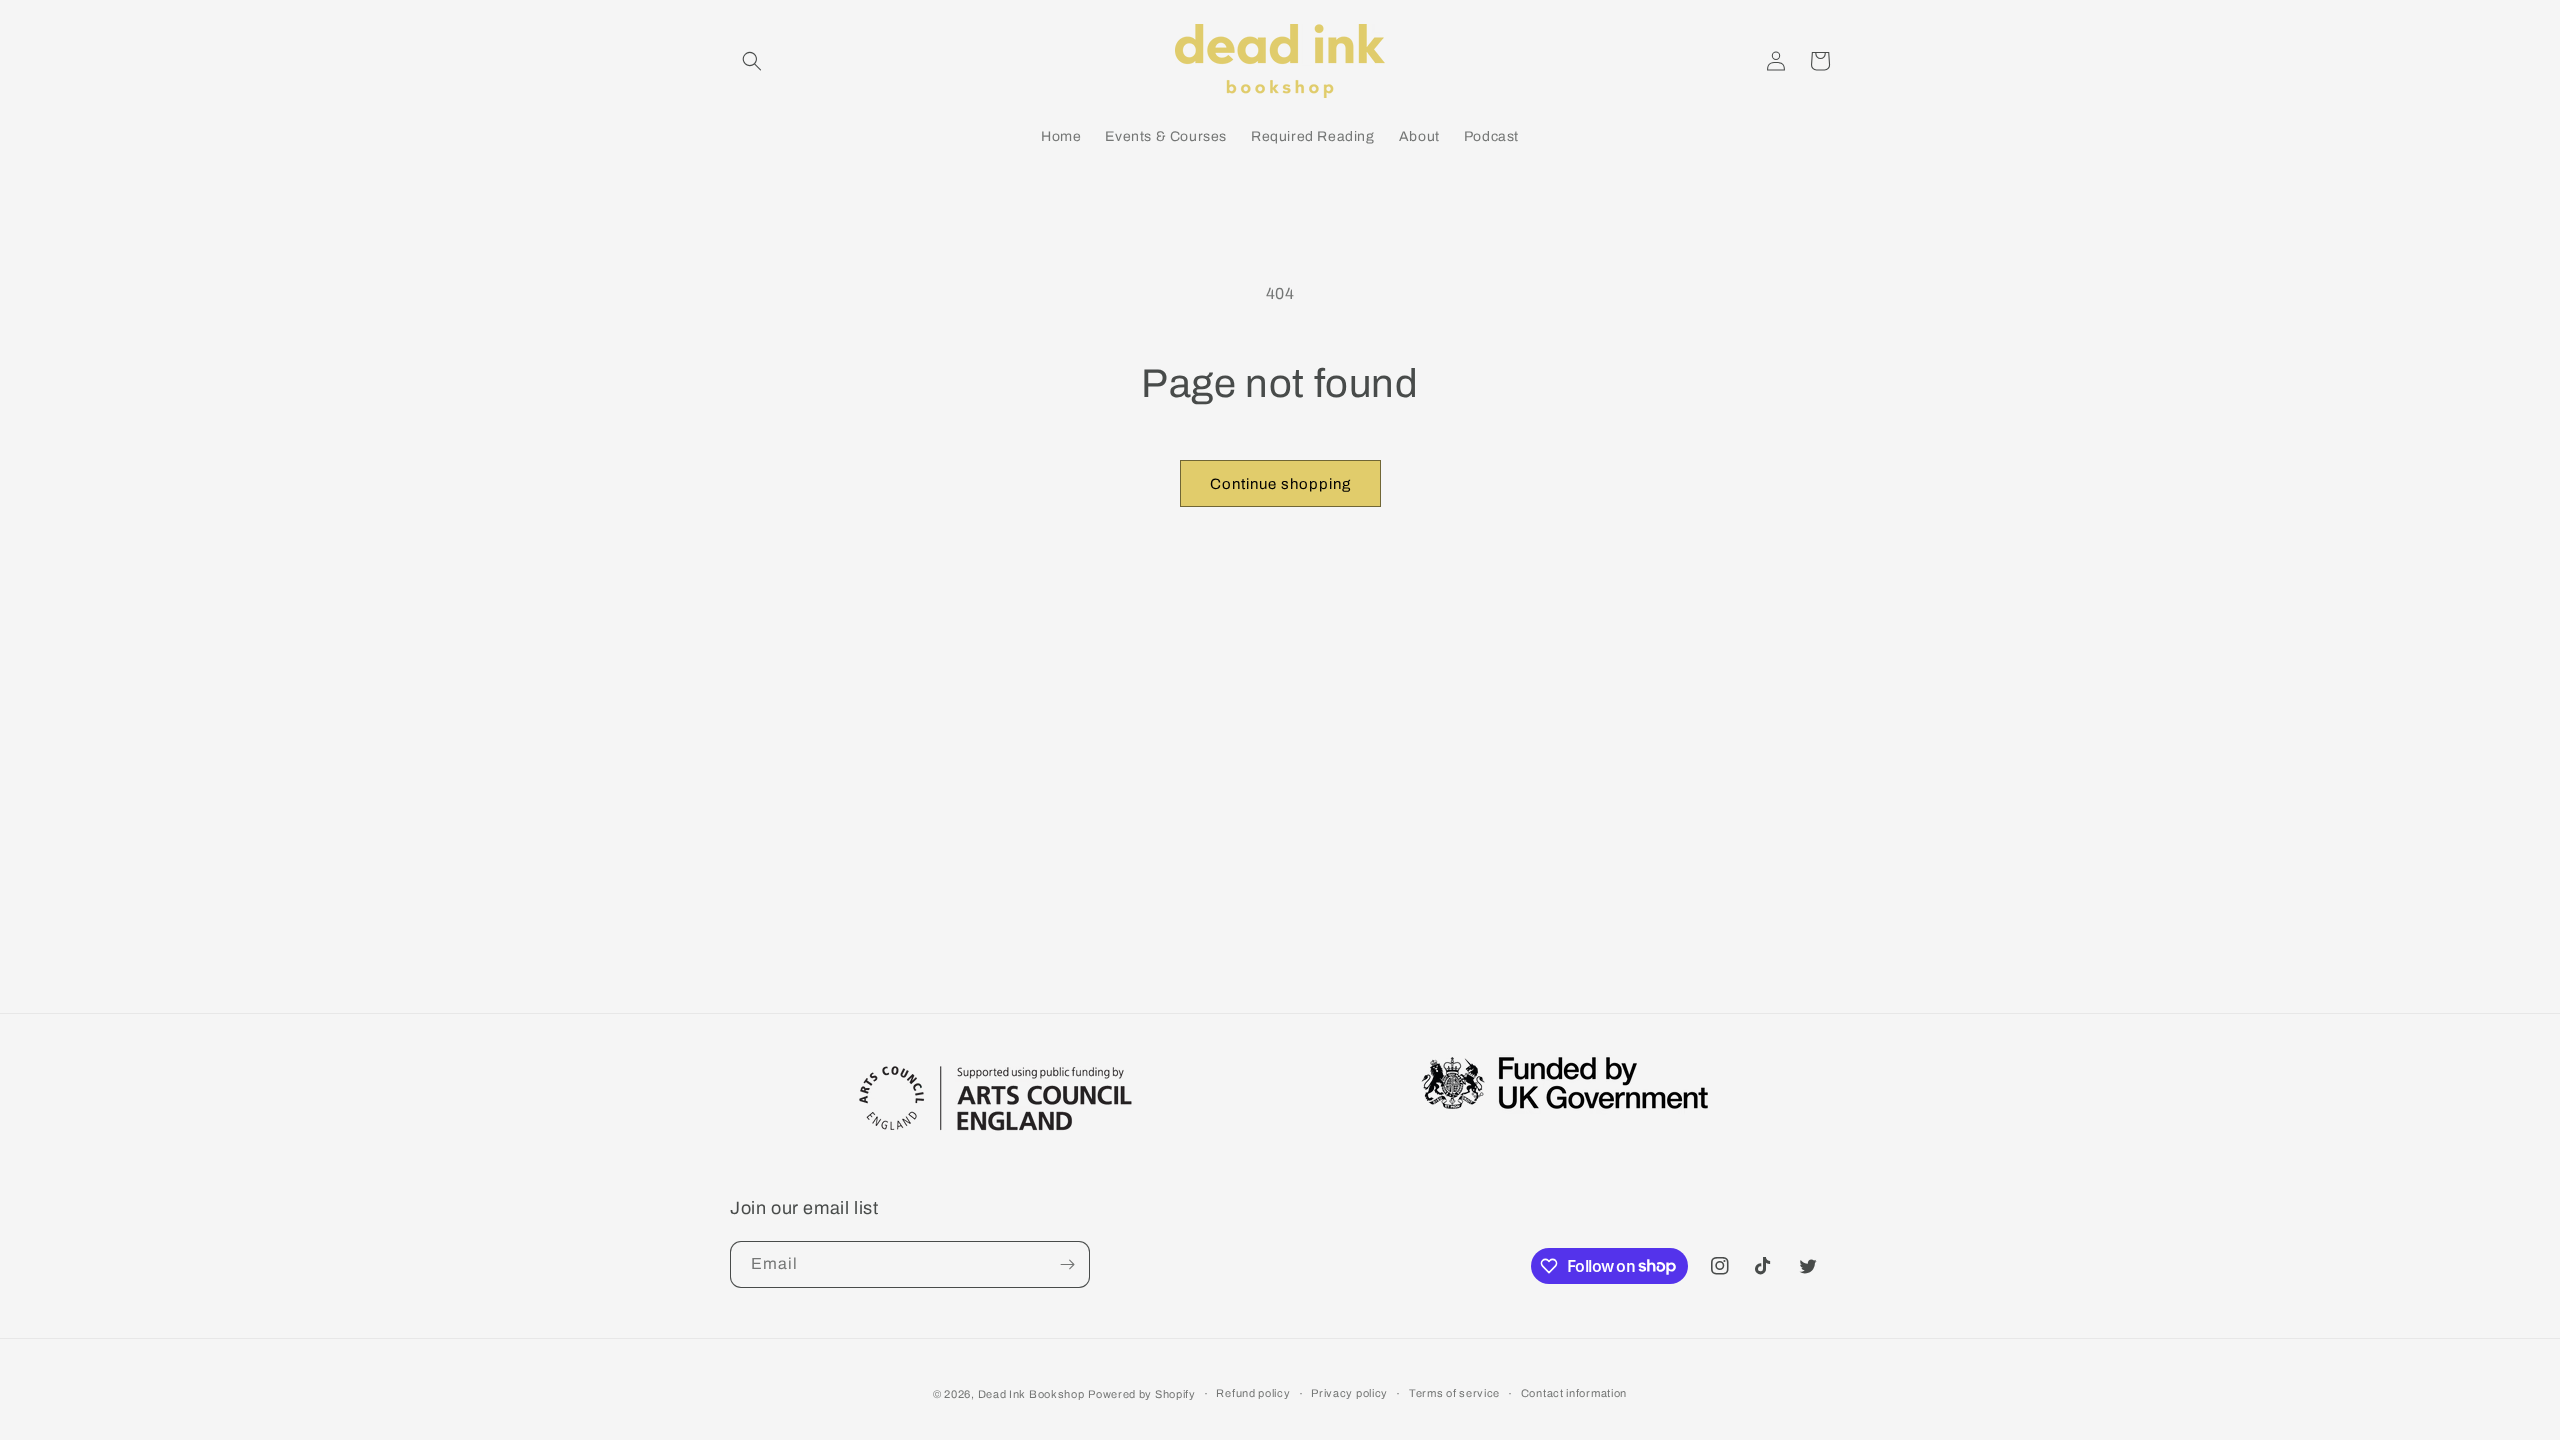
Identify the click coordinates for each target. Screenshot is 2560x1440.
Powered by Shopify (1142, 1394)
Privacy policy (1349, 1393)
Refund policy (1253, 1393)
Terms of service (1454, 1393)
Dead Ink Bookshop (1031, 1394)
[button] (752, 61)
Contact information (1574, 1393)
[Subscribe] (1067, 1264)
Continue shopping (1280, 484)
